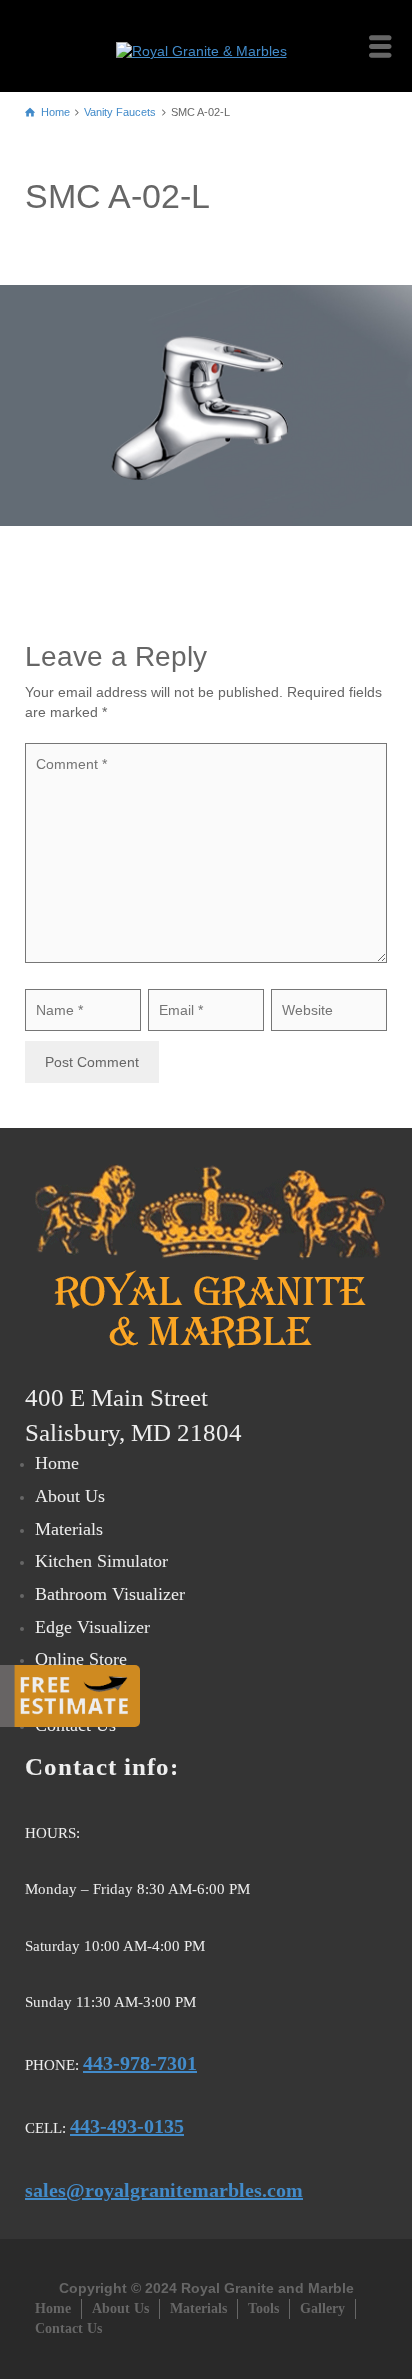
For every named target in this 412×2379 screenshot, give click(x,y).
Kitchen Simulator (101, 1561)
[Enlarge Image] (206, 405)
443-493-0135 (127, 2126)
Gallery (322, 2308)
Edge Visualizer (92, 1627)
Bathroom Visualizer (110, 1594)
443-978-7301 (140, 2063)
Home (57, 1463)
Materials (69, 1529)
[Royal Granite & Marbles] (206, 45)
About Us (70, 1496)
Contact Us (68, 2328)
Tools (263, 2308)
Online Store (81, 1659)
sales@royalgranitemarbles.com (164, 2190)
